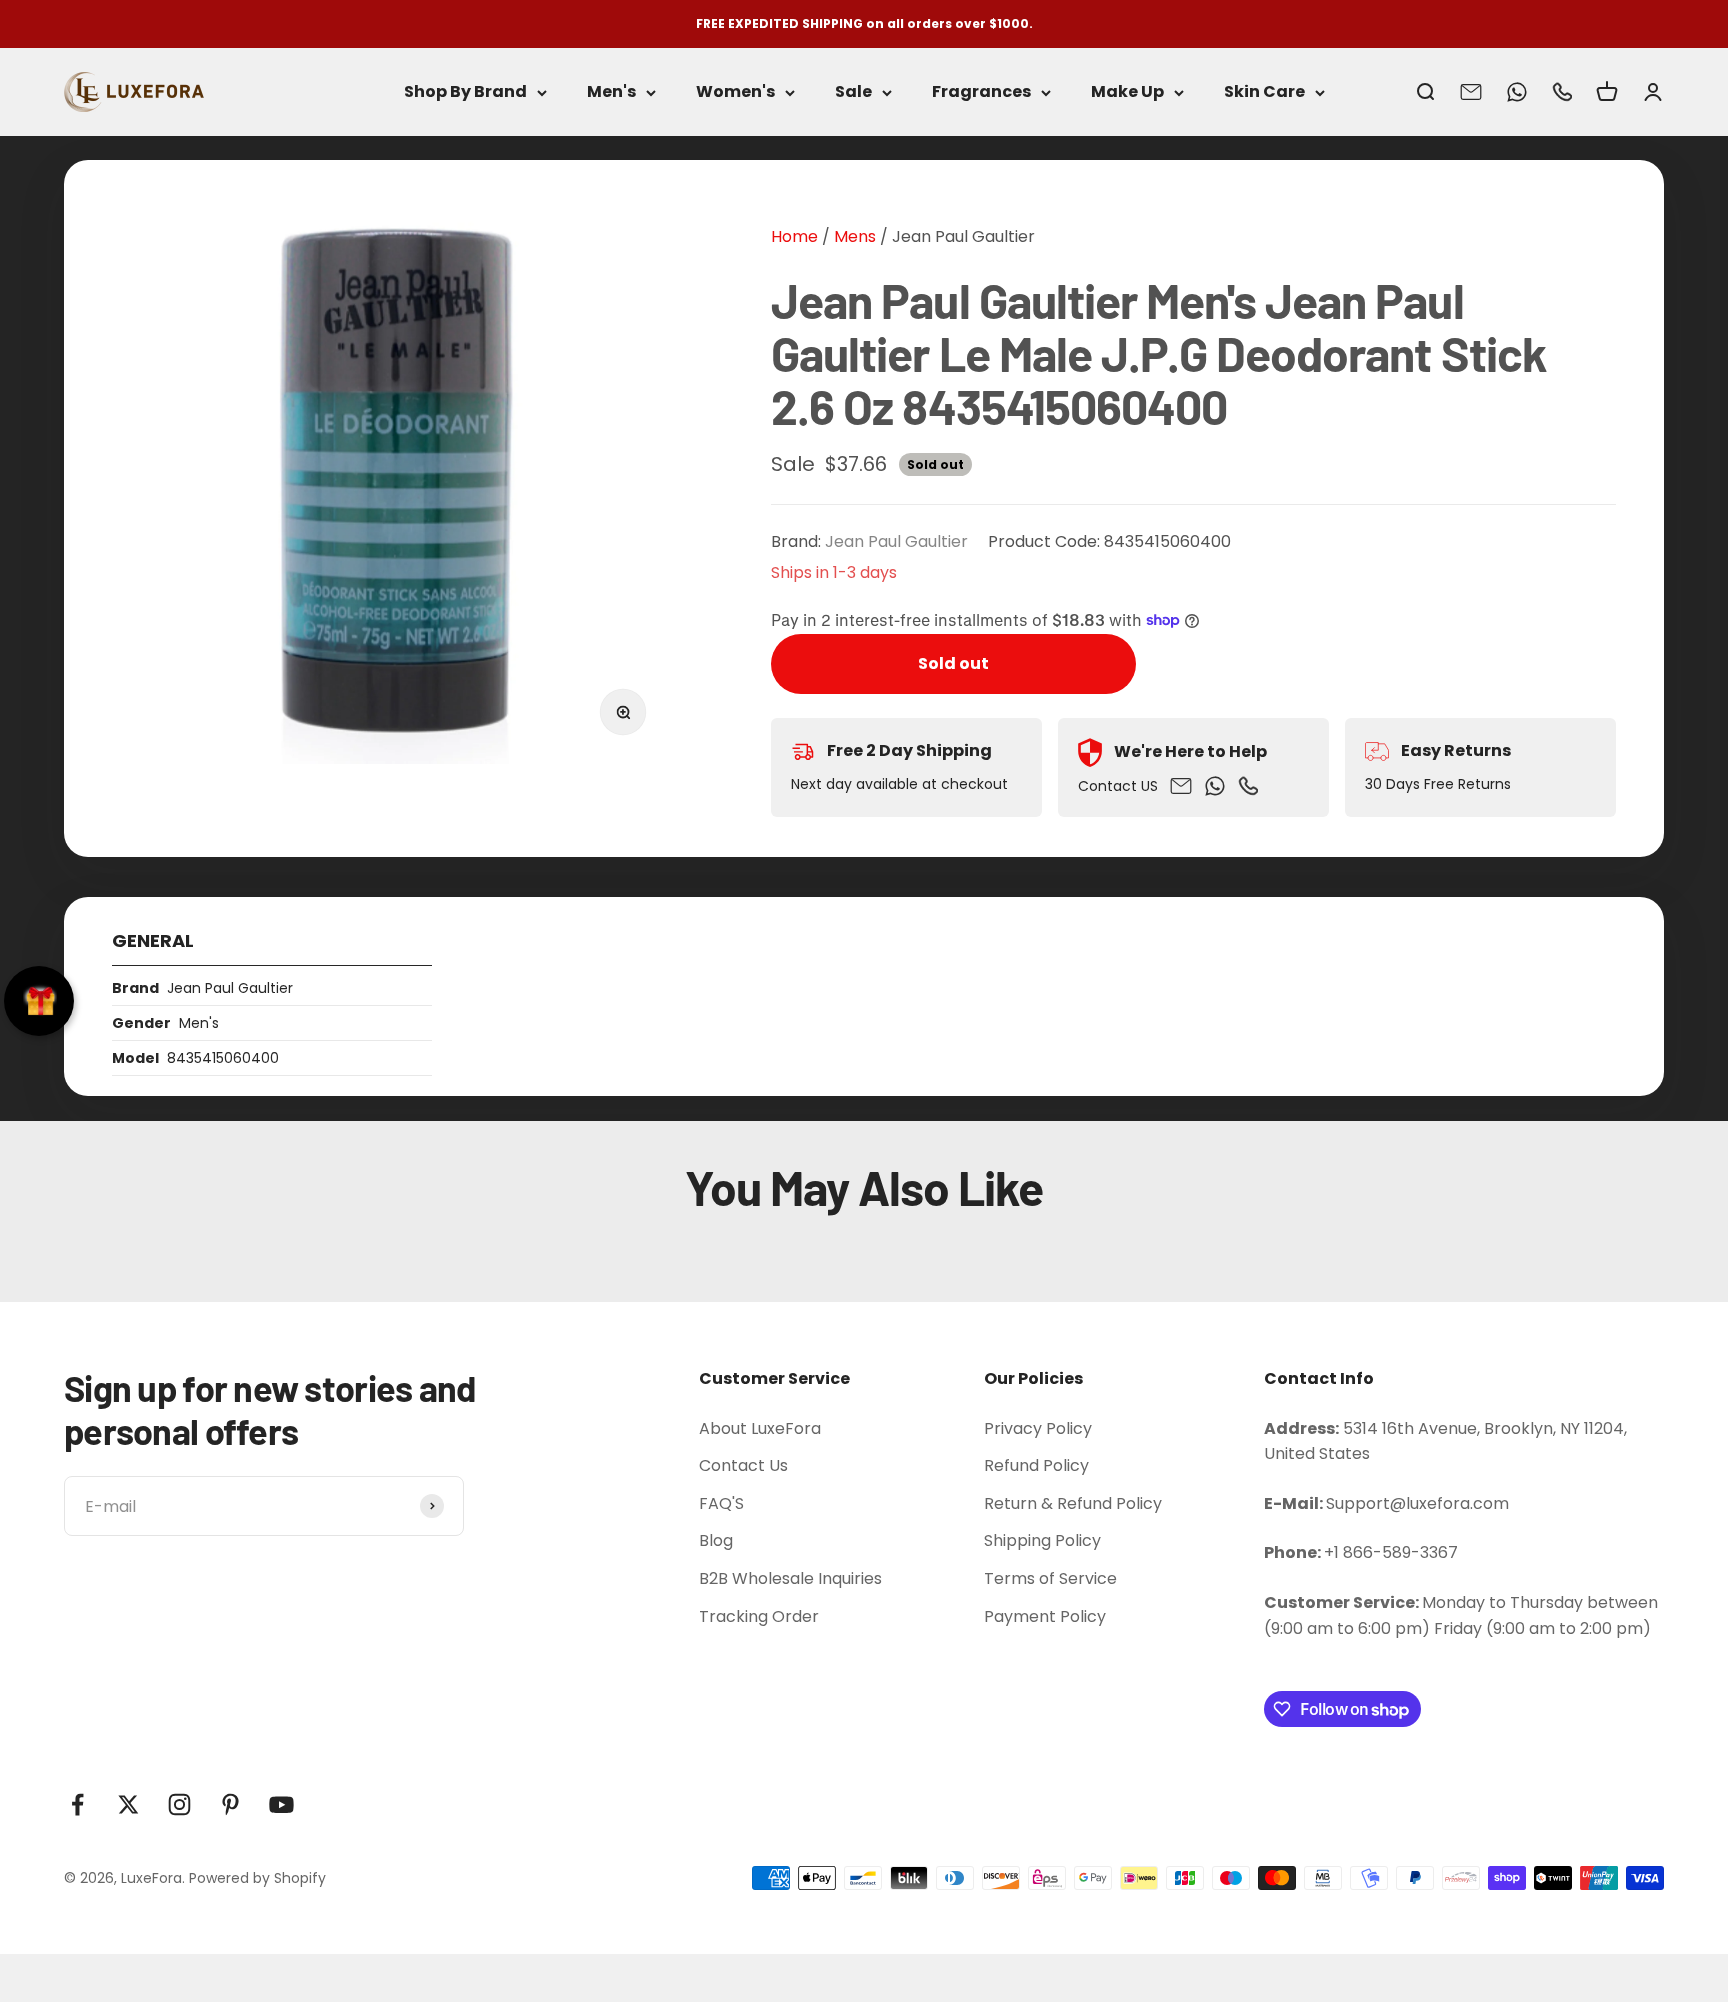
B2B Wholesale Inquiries (790, 1578)
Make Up (1127, 92)
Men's (611, 92)
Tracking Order (759, 1616)
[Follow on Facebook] (77, 1804)
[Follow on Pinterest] (230, 1804)
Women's (735, 92)
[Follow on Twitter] (128, 1804)
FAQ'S (721, 1503)
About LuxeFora (760, 1428)
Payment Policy (1045, 1616)
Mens (853, 236)
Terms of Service (1050, 1578)
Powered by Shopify (257, 1878)
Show (39, 1001)
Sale (853, 92)
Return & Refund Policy (1073, 1503)
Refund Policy (1036, 1465)
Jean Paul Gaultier (963, 236)
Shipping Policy (1042, 1540)
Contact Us (743, 1465)
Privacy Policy (1038, 1428)
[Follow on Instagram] (179, 1804)
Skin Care (1264, 92)
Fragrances (981, 92)
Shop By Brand (465, 92)
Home (794, 236)
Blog (716, 1540)
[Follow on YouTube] (281, 1804)
